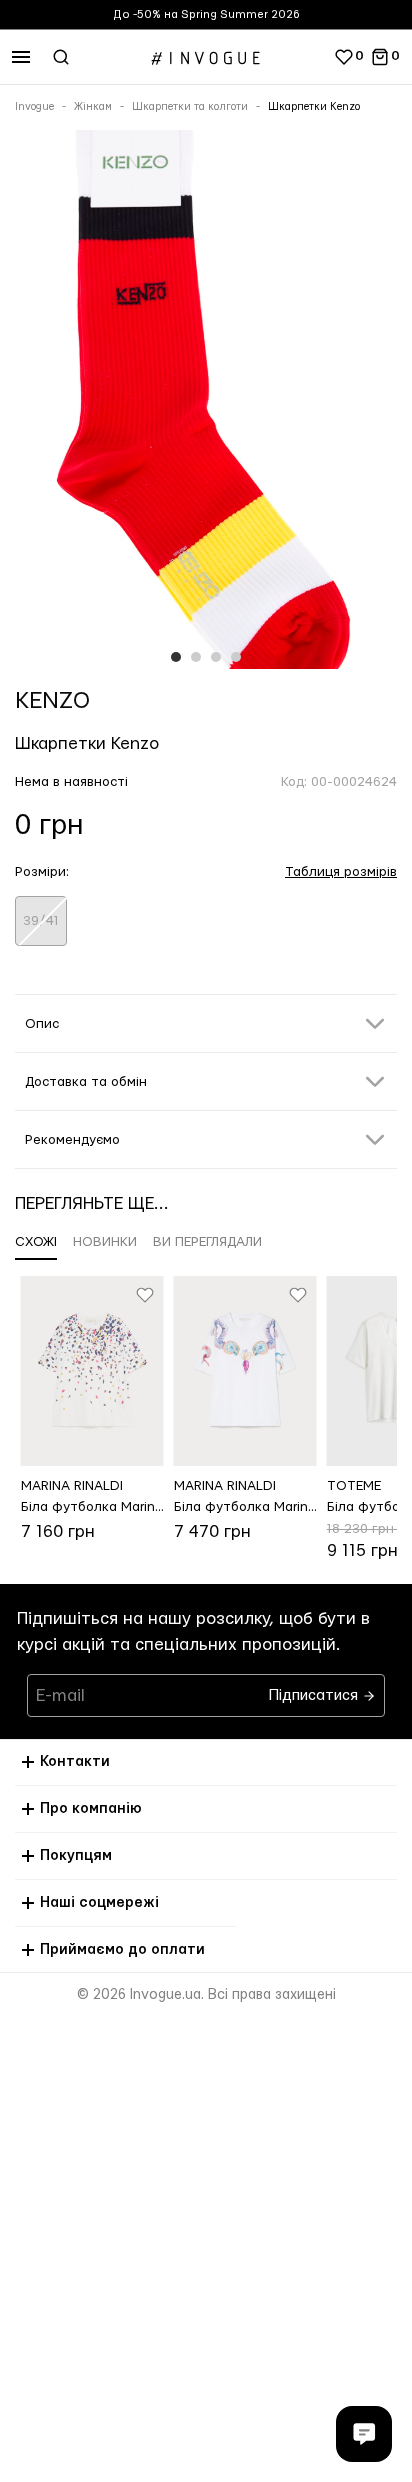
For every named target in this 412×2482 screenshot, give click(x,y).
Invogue (34, 107)
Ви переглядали (207, 1242)
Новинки (105, 1242)
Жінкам (93, 107)
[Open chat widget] (364, 2434)
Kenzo (52, 701)
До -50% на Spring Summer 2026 (206, 14)
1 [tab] (176, 657)
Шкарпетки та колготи (190, 107)
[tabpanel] (206, 403)
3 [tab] (216, 657)
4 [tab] (236, 657)
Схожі (36, 1242)
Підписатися (315, 1690)
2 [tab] (196, 657)
